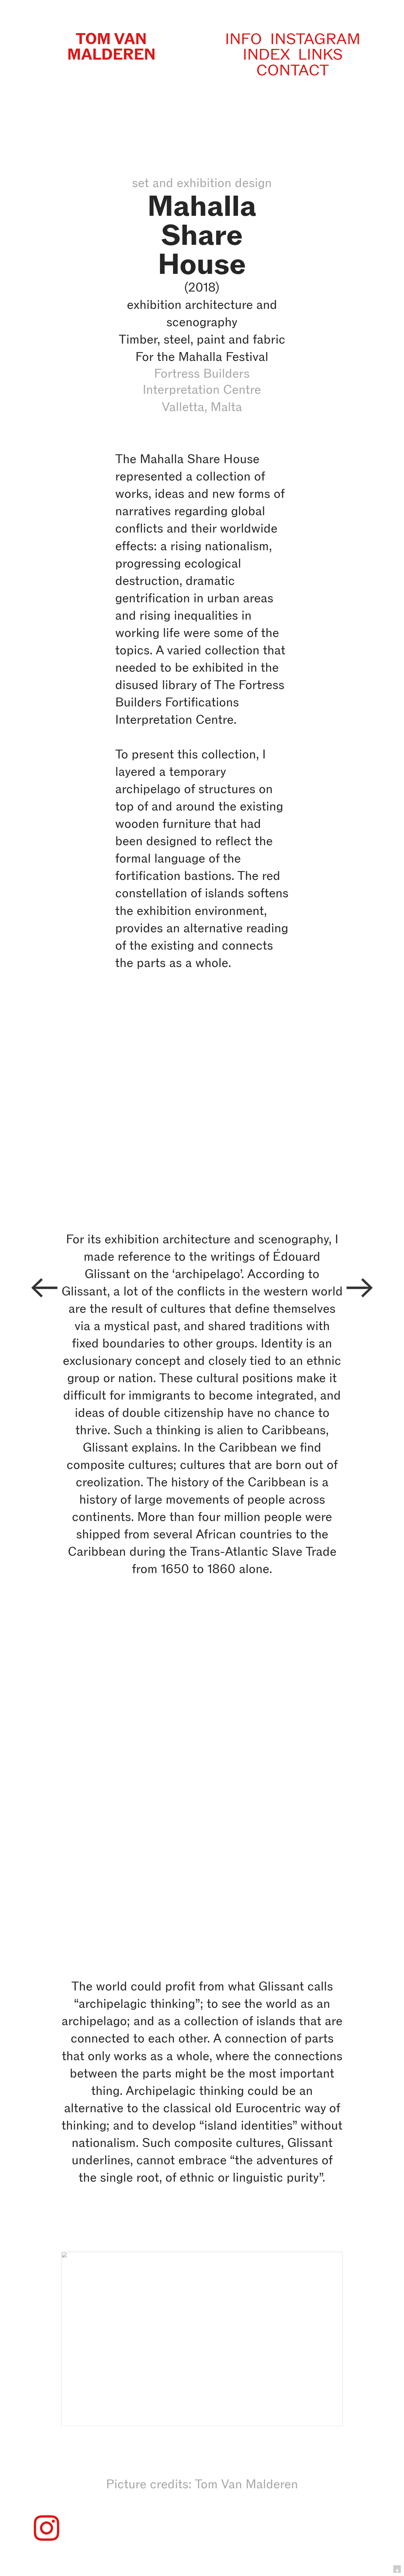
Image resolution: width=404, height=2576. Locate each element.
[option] (202, 1704)
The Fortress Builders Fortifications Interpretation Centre (200, 702)
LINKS (320, 54)
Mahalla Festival (223, 357)
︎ (360, 1288)
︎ (44, 1288)
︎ (47, 2529)
